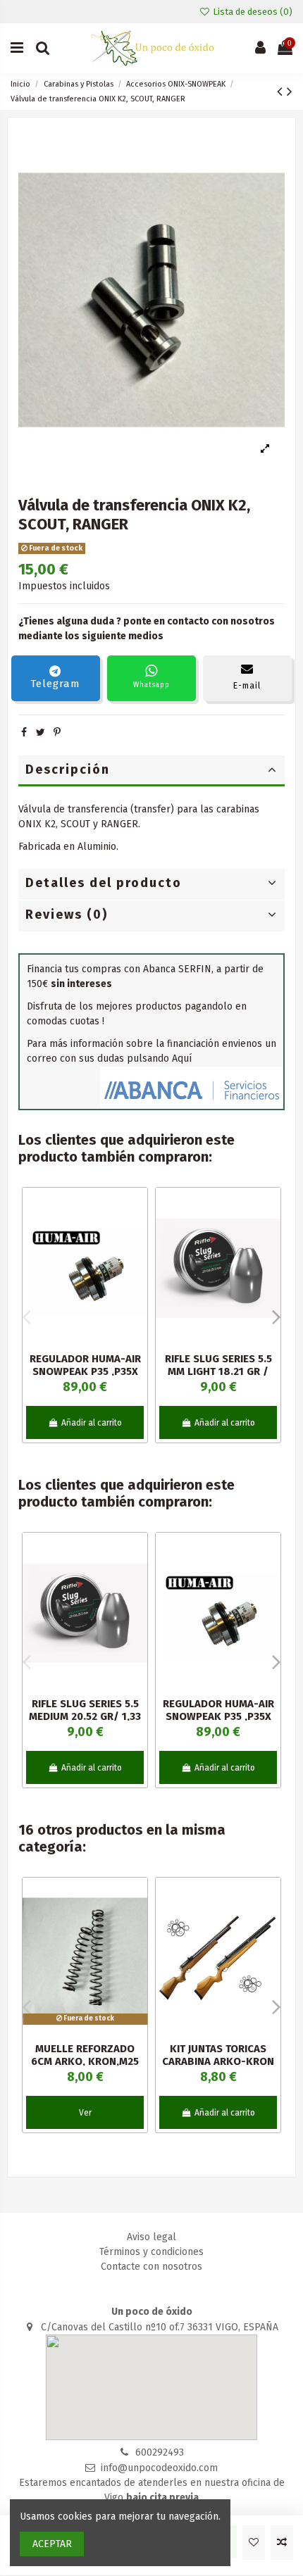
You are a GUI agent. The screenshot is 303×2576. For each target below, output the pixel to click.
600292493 (160, 2452)
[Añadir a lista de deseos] (254, 2543)
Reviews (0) (67, 915)
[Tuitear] (41, 733)
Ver (85, 2113)
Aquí (182, 1058)
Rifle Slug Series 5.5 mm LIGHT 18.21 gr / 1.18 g (218, 1371)
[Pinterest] (57, 733)
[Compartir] (24, 733)
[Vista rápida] (137, 1258)
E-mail (247, 686)
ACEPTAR (52, 2544)
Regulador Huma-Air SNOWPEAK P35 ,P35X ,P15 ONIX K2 (85, 1371)
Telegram (55, 684)
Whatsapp (151, 685)
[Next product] (290, 92)
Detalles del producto (104, 883)
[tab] (151, 771)
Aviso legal (151, 2237)
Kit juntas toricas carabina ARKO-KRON (218, 2055)
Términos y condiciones (151, 2252)
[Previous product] (282, 92)
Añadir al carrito (92, 1423)
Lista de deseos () (252, 12)
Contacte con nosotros (151, 2267)
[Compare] (137, 1233)
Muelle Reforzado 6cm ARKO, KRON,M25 (85, 2055)
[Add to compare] (282, 2543)
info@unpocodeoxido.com (159, 2468)
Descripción (68, 769)
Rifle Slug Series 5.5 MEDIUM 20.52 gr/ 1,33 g (85, 1716)
